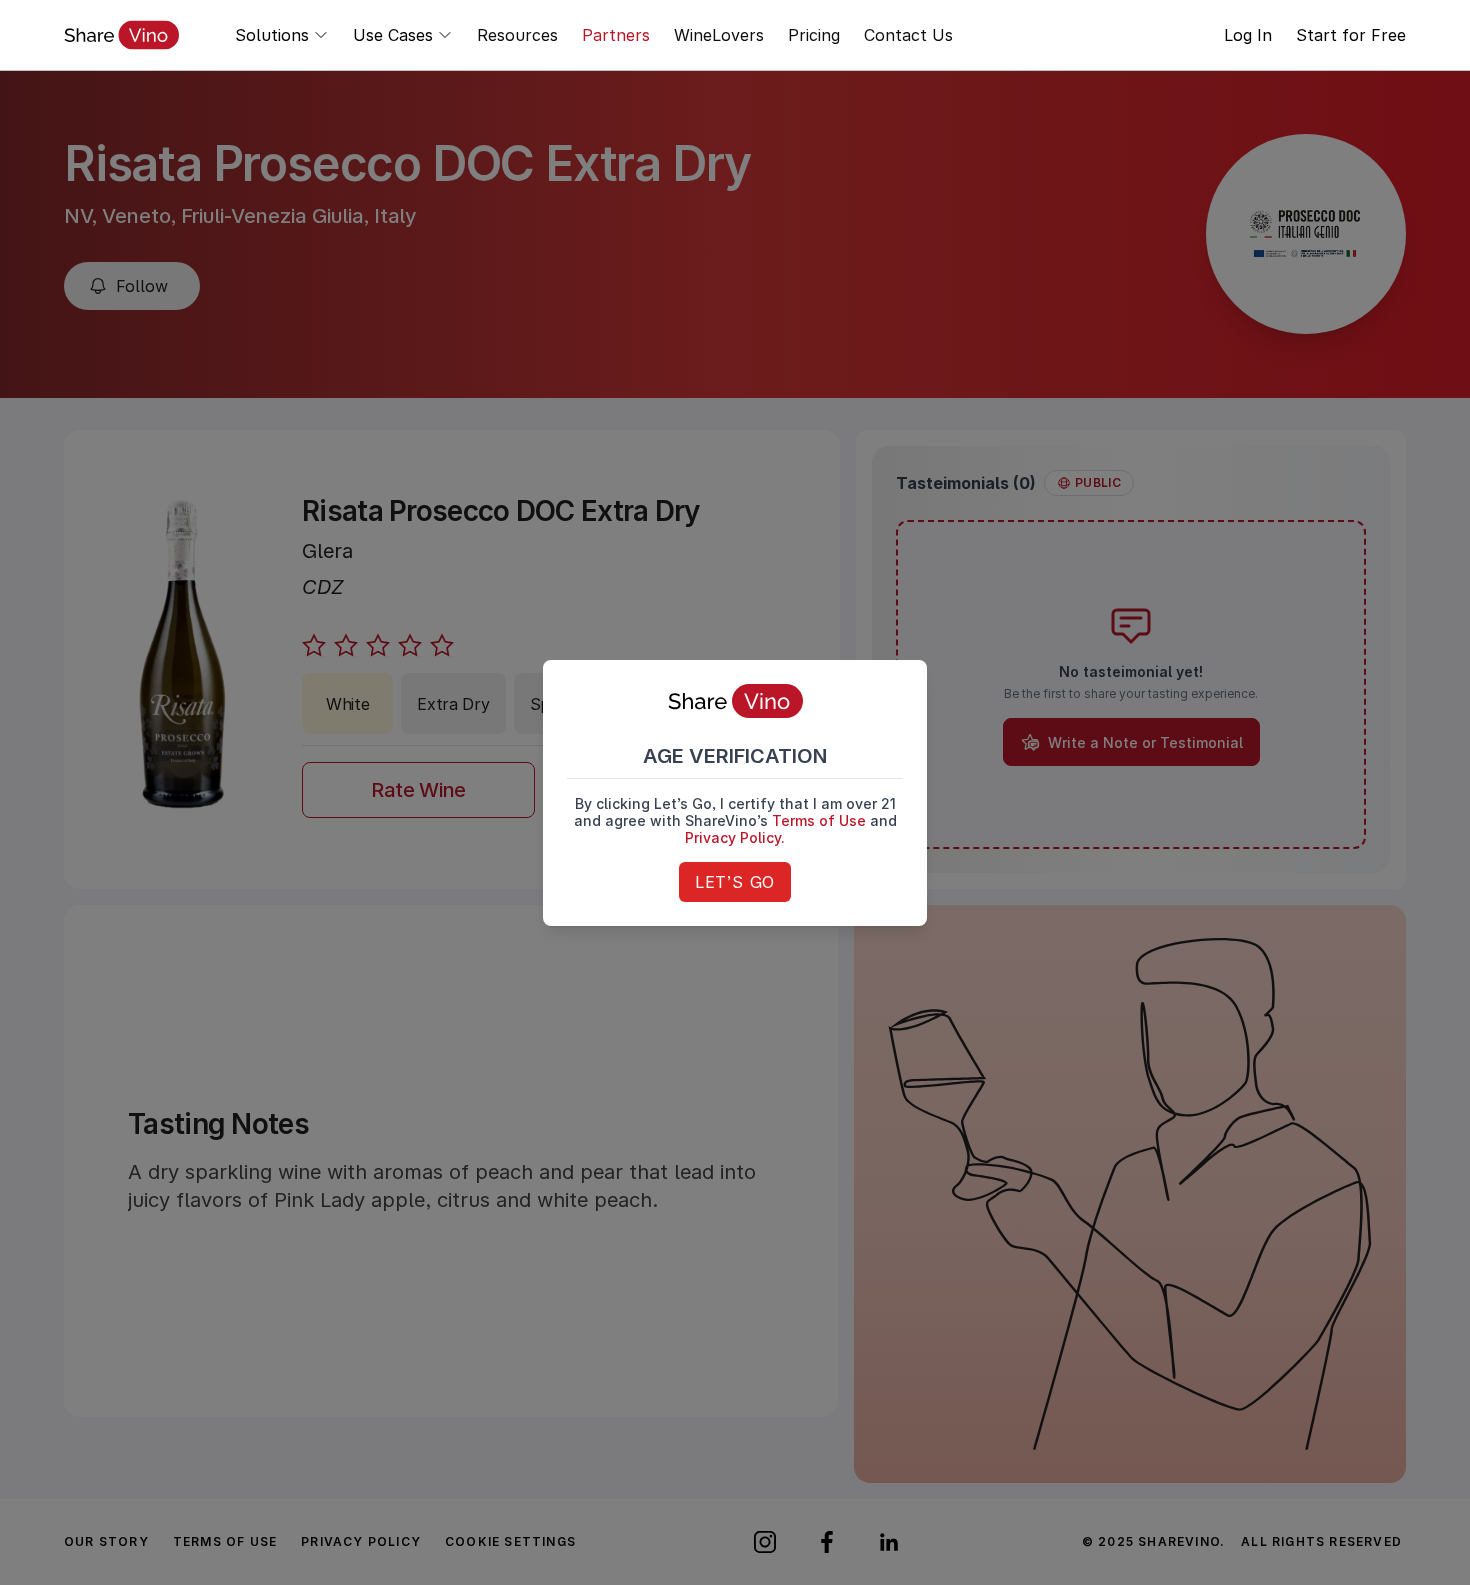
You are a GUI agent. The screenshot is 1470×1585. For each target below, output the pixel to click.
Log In (1248, 35)
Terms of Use (819, 820)
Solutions (272, 35)
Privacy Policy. (735, 837)
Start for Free (1351, 35)
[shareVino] (121, 35)
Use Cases (393, 35)
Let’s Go (735, 882)
